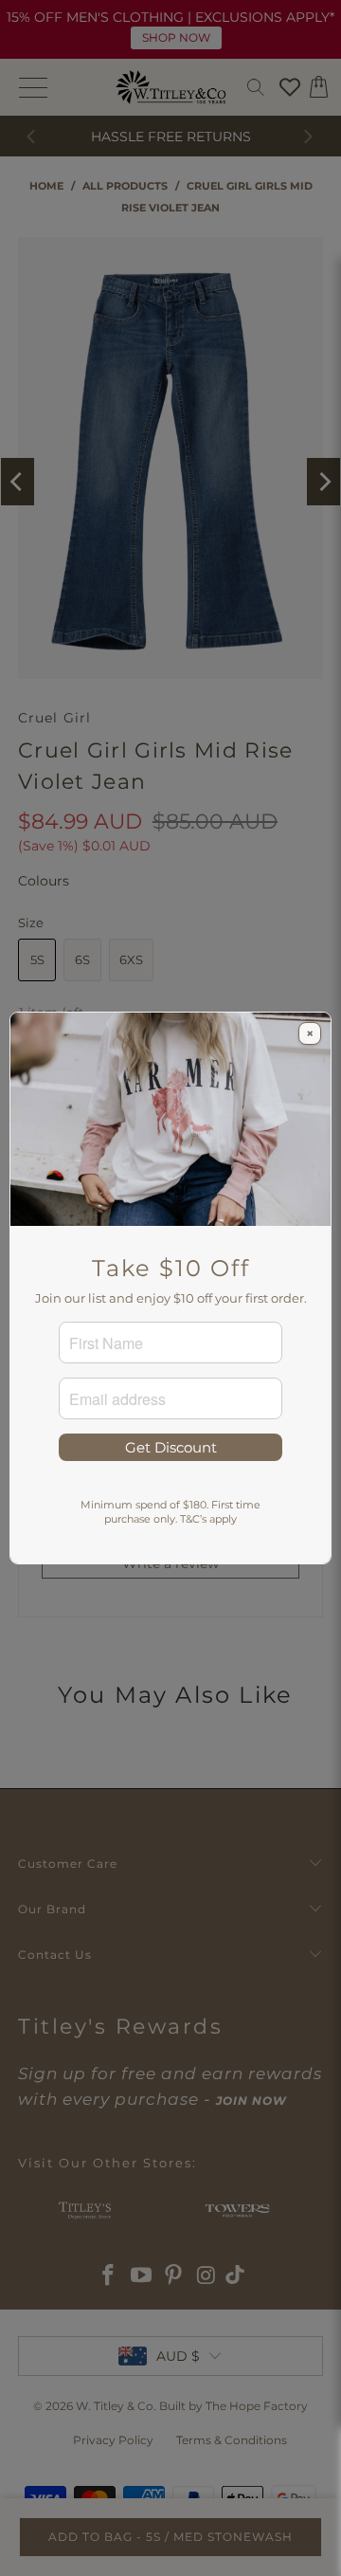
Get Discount (171, 1447)
